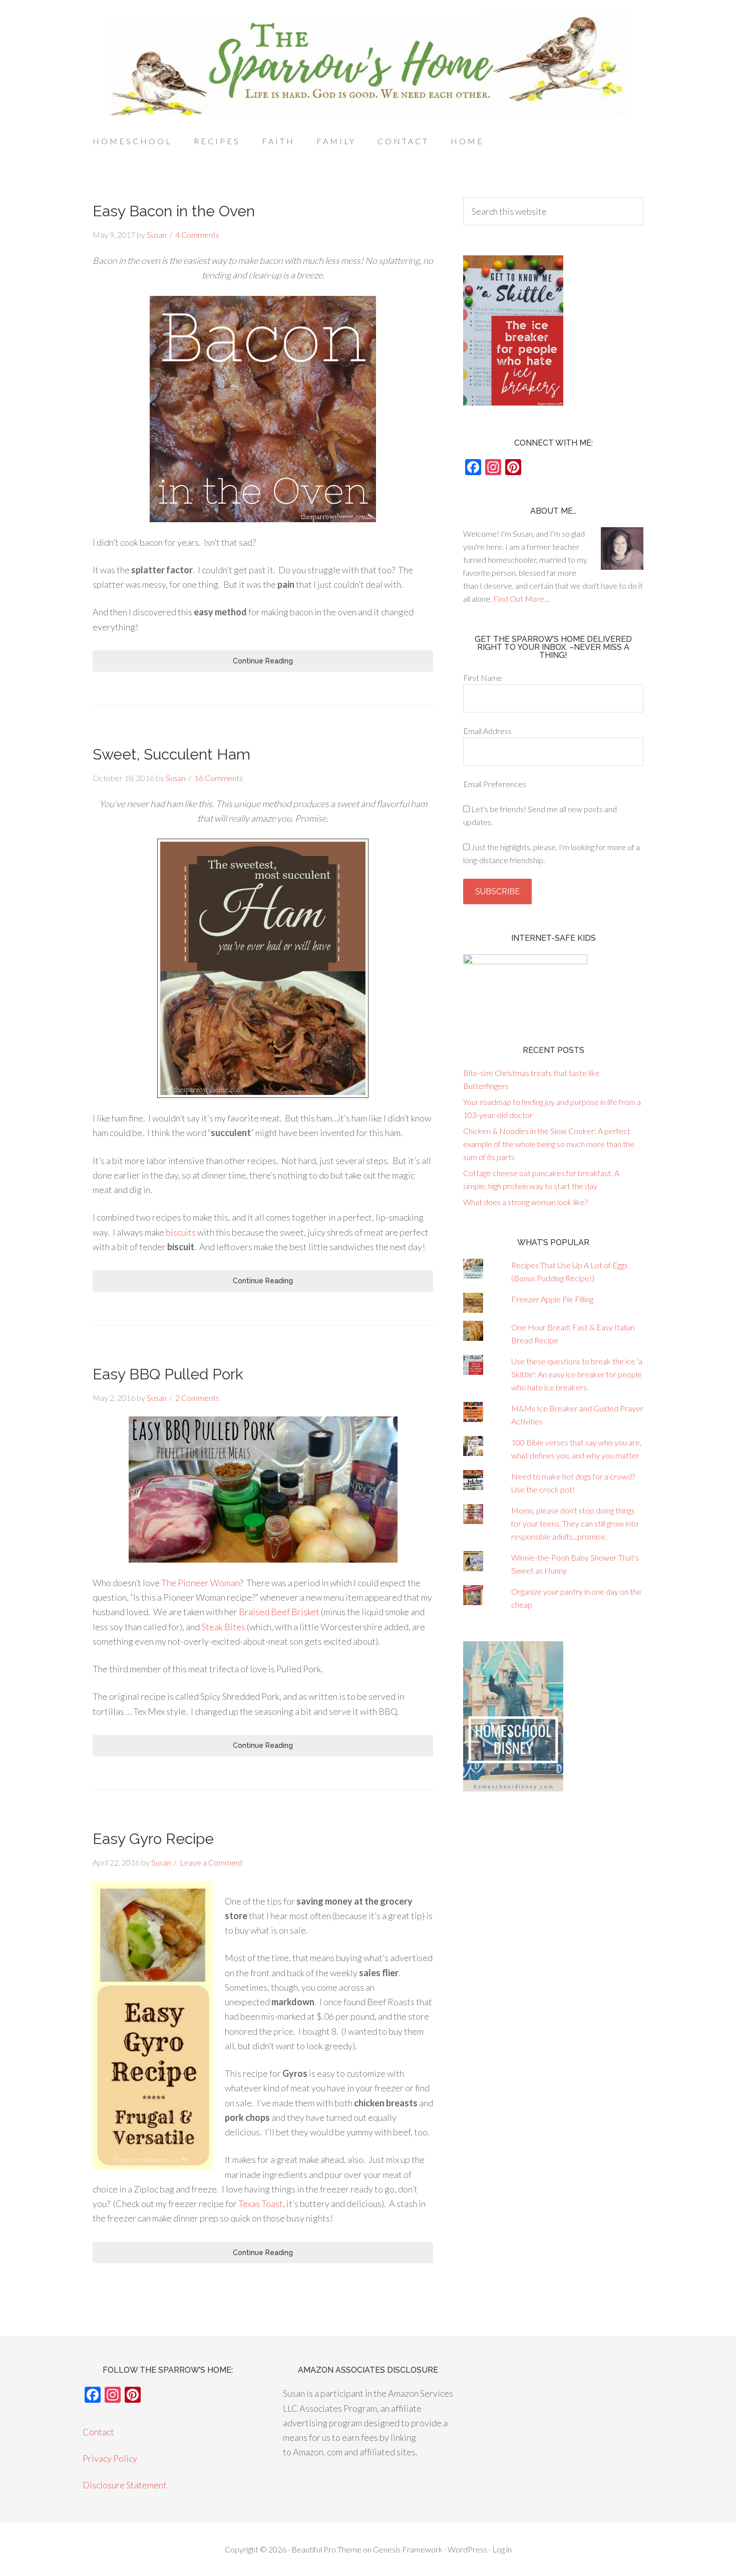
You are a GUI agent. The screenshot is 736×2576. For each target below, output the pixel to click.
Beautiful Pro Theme (326, 2549)
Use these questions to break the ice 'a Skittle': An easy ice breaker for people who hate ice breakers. (577, 1374)
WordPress (467, 2549)
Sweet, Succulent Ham (171, 754)
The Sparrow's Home (368, 65)
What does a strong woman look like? (525, 1202)
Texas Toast (261, 2203)
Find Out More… (521, 599)
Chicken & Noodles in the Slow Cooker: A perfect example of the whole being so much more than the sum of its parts (549, 1144)
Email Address (487, 731)
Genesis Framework (408, 2549)
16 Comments (219, 778)
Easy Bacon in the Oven (174, 211)
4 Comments (197, 235)
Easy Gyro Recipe (153, 1839)
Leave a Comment (211, 1862)
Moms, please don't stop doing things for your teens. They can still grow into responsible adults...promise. (575, 1523)
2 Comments (197, 1398)
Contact (98, 2432)
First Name (483, 678)
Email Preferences (495, 784)
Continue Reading (263, 661)
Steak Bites (223, 1627)
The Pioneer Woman (201, 1583)
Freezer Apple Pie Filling (552, 1299)
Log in (502, 2549)
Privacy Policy (110, 2458)
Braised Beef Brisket (279, 1612)
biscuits (181, 1232)
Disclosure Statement (125, 2485)
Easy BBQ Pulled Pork (168, 1374)
